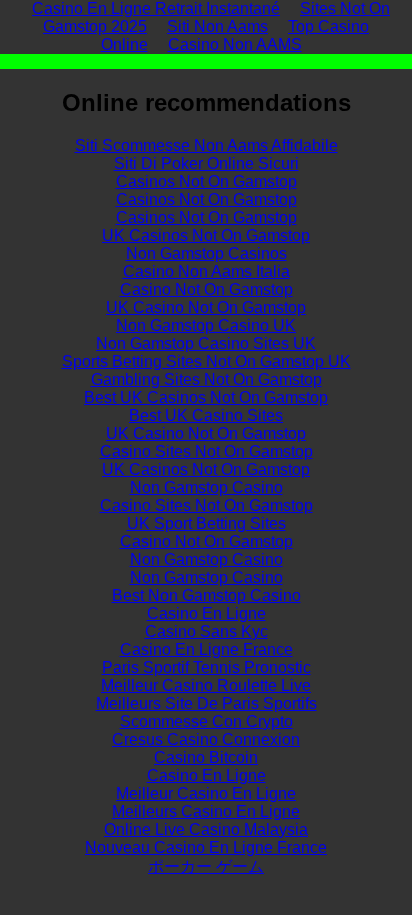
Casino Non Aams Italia (206, 271)
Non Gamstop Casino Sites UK (206, 343)
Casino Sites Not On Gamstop (206, 451)
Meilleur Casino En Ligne (206, 793)
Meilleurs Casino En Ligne (206, 811)
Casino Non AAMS (235, 44)
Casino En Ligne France (206, 649)
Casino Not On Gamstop (206, 289)
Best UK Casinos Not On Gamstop (206, 397)
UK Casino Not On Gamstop (206, 307)
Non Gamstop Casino (206, 487)
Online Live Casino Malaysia (206, 829)
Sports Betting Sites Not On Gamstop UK (206, 361)
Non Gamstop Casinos (206, 253)
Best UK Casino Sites (206, 415)
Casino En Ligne (206, 613)
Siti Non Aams (217, 26)
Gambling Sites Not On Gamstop (206, 379)
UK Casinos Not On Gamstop (206, 235)
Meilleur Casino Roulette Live (206, 685)
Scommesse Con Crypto (206, 721)
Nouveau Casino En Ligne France (206, 847)
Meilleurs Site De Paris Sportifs (206, 703)
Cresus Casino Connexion (206, 739)
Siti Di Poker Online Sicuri (206, 163)
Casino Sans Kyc (206, 631)
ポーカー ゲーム (206, 866)
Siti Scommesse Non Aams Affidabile (206, 145)
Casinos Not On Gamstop (206, 181)
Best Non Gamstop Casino (206, 595)
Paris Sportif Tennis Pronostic (206, 667)
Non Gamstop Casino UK (206, 325)
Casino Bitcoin (206, 757)
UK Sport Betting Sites (206, 523)
